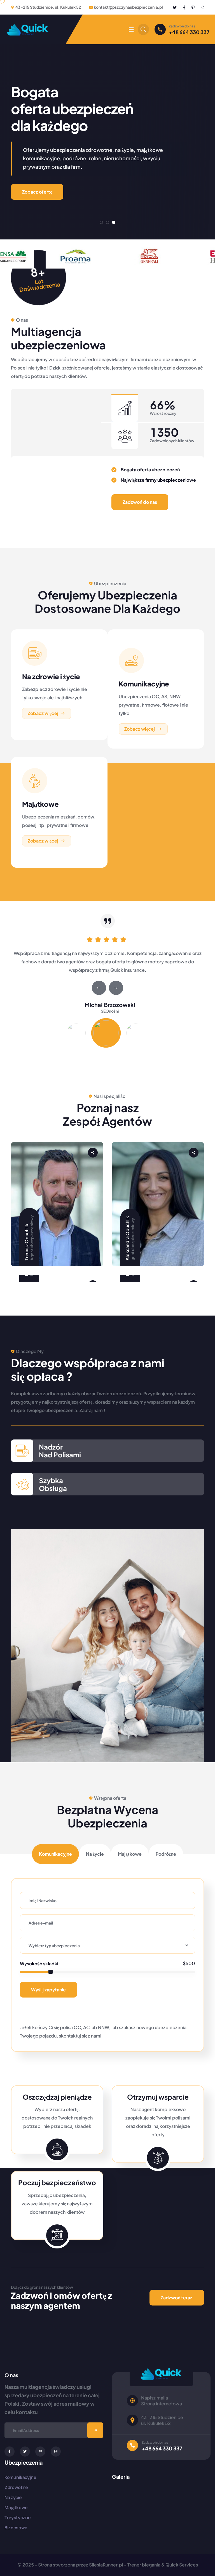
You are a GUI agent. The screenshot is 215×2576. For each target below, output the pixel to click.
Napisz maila (155, 2398)
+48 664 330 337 (189, 32)
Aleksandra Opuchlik (127, 1238)
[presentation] (99, 988)
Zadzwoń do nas (140, 502)
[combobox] (107, 1945)
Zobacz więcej (43, 713)
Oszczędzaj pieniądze (57, 2097)
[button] (101, 222)
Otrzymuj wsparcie (158, 2097)
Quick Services (182, 2565)
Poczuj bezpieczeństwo (57, 2182)
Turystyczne (17, 2518)
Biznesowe (16, 2528)
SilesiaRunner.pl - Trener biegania (125, 2565)
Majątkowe (40, 804)
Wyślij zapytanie (48, 1990)
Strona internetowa (162, 2404)
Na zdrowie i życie (51, 676)
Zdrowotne (16, 2487)
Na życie (13, 2497)
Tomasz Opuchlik (26, 1242)
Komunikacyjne (144, 684)
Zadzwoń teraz (177, 2298)
